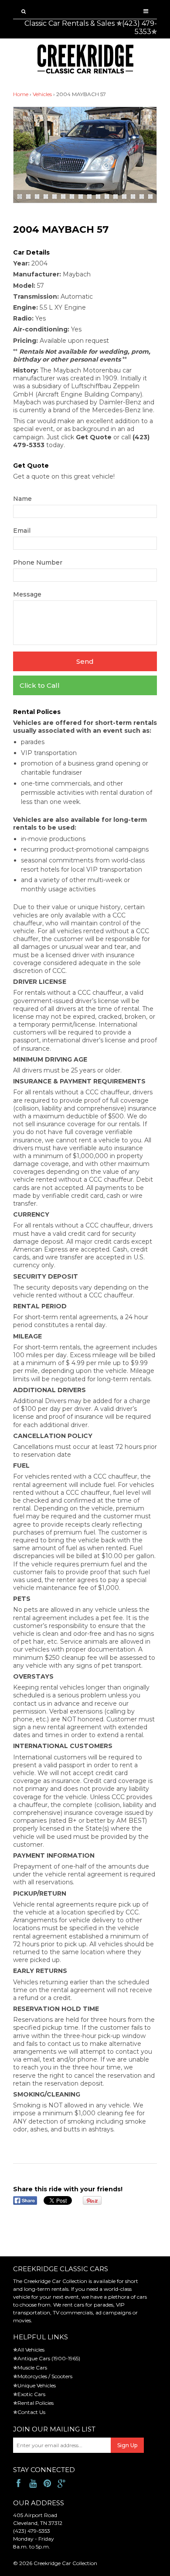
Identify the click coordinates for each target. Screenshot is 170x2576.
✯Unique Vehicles (34, 2385)
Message (27, 594)
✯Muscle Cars (30, 2367)
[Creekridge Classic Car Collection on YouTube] (33, 2484)
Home (21, 94)
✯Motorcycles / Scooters (43, 2376)
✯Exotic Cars (29, 2394)
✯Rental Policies (33, 2403)
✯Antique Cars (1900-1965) (47, 2358)
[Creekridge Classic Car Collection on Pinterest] (47, 2484)
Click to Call (40, 685)
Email (22, 531)
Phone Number (38, 562)
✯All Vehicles (29, 2350)
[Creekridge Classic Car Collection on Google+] (62, 2484)
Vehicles (42, 94)
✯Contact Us (29, 2412)
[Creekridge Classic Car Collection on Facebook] (19, 2484)
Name (22, 499)
